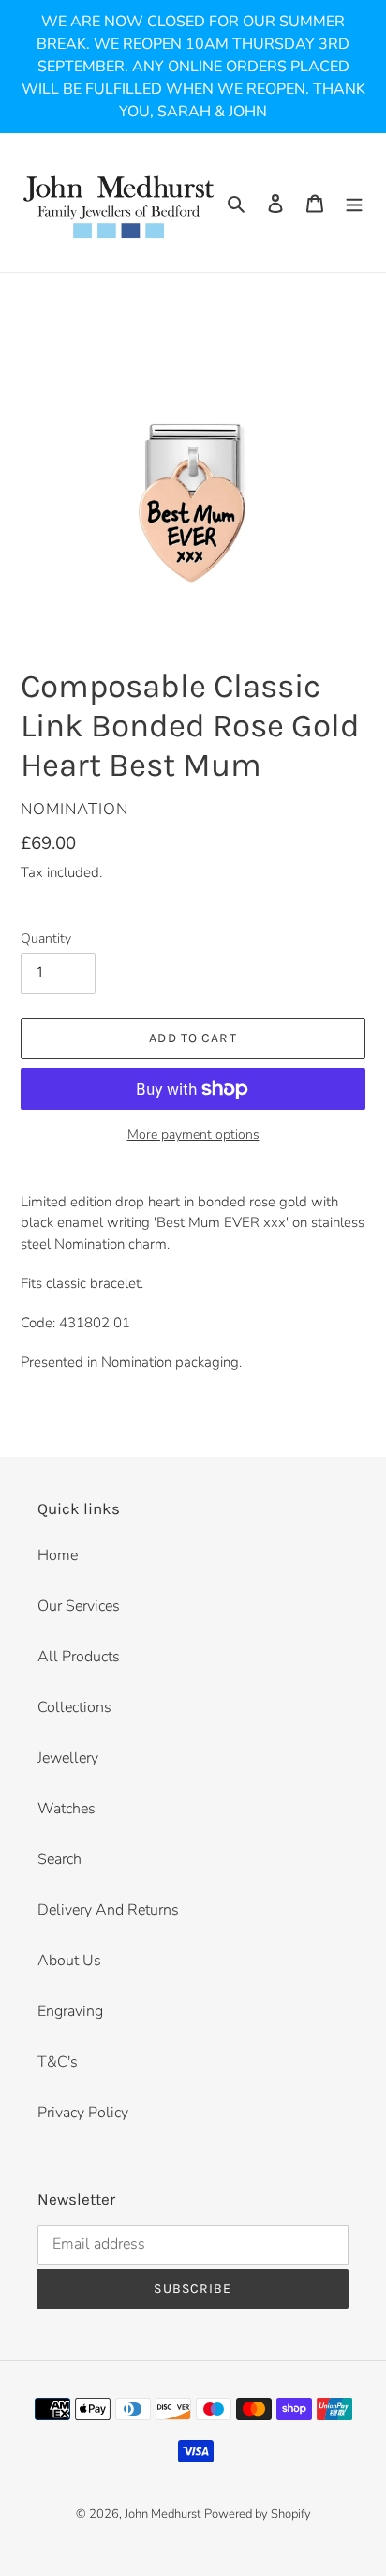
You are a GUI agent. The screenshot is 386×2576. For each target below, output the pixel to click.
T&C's (58, 2062)
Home (58, 1555)
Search (59, 1859)
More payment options (193, 1135)
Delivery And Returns (108, 1910)
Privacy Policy (83, 2113)
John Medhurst (163, 2514)
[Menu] (354, 203)
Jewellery (68, 1758)
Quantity (46, 939)
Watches (67, 1809)
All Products (79, 1657)
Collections (74, 1707)
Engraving (70, 2011)
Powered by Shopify (258, 2514)
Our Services (79, 1606)
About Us (69, 1961)
